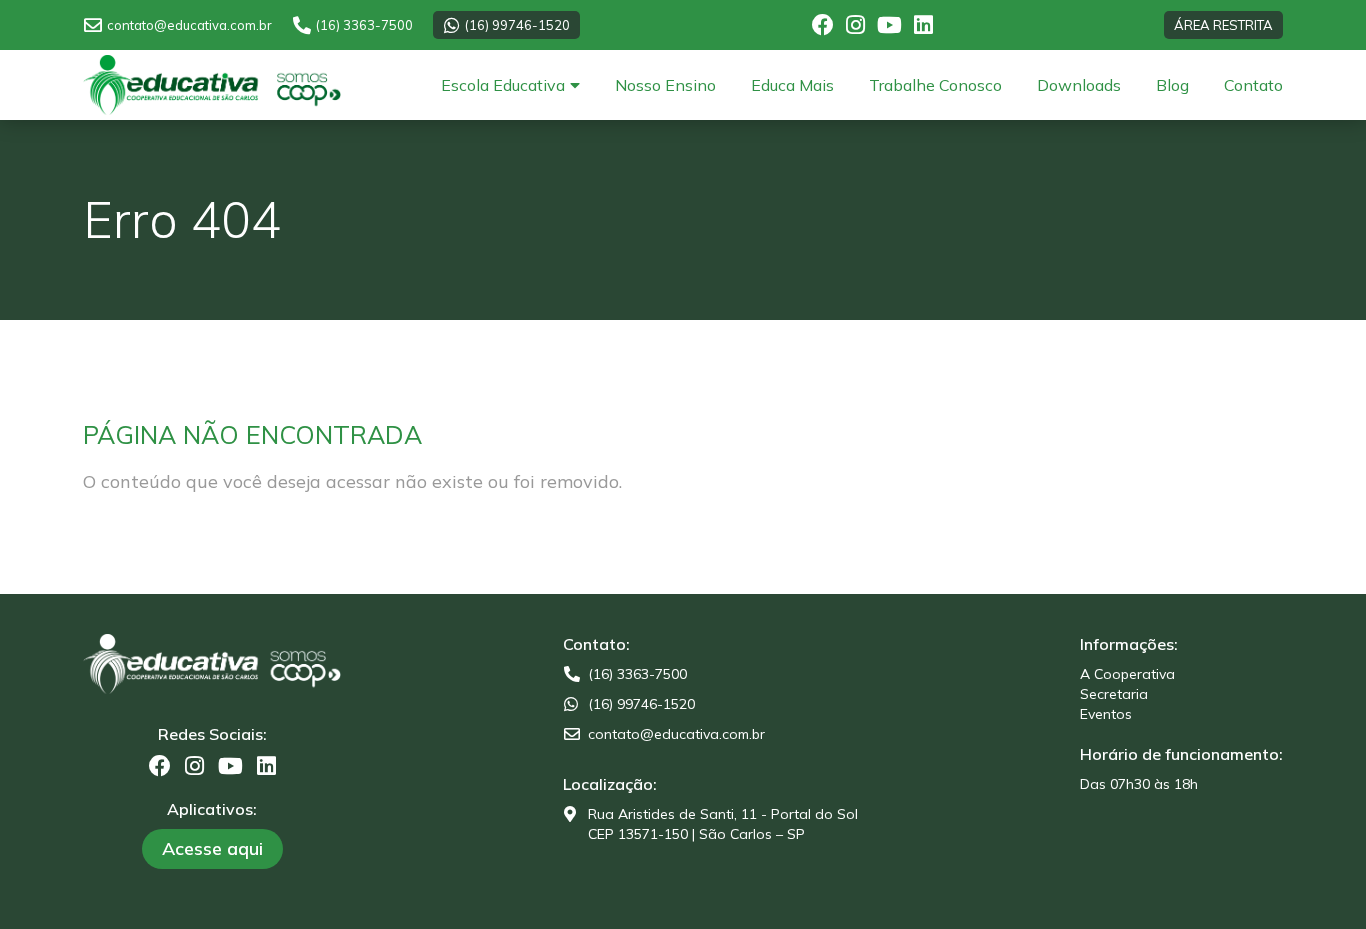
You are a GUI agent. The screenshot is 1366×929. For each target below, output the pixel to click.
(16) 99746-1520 (517, 25)
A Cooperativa (1127, 674)
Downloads (1079, 85)
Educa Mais (792, 85)
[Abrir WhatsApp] (1316, 878)
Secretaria (1114, 694)
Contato (1253, 85)
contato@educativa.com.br (189, 25)
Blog (1172, 85)
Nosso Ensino (665, 85)
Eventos (1106, 714)
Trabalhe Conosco (935, 85)
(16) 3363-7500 (364, 25)
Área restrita (1223, 25)
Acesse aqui (212, 848)
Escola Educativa (503, 85)
